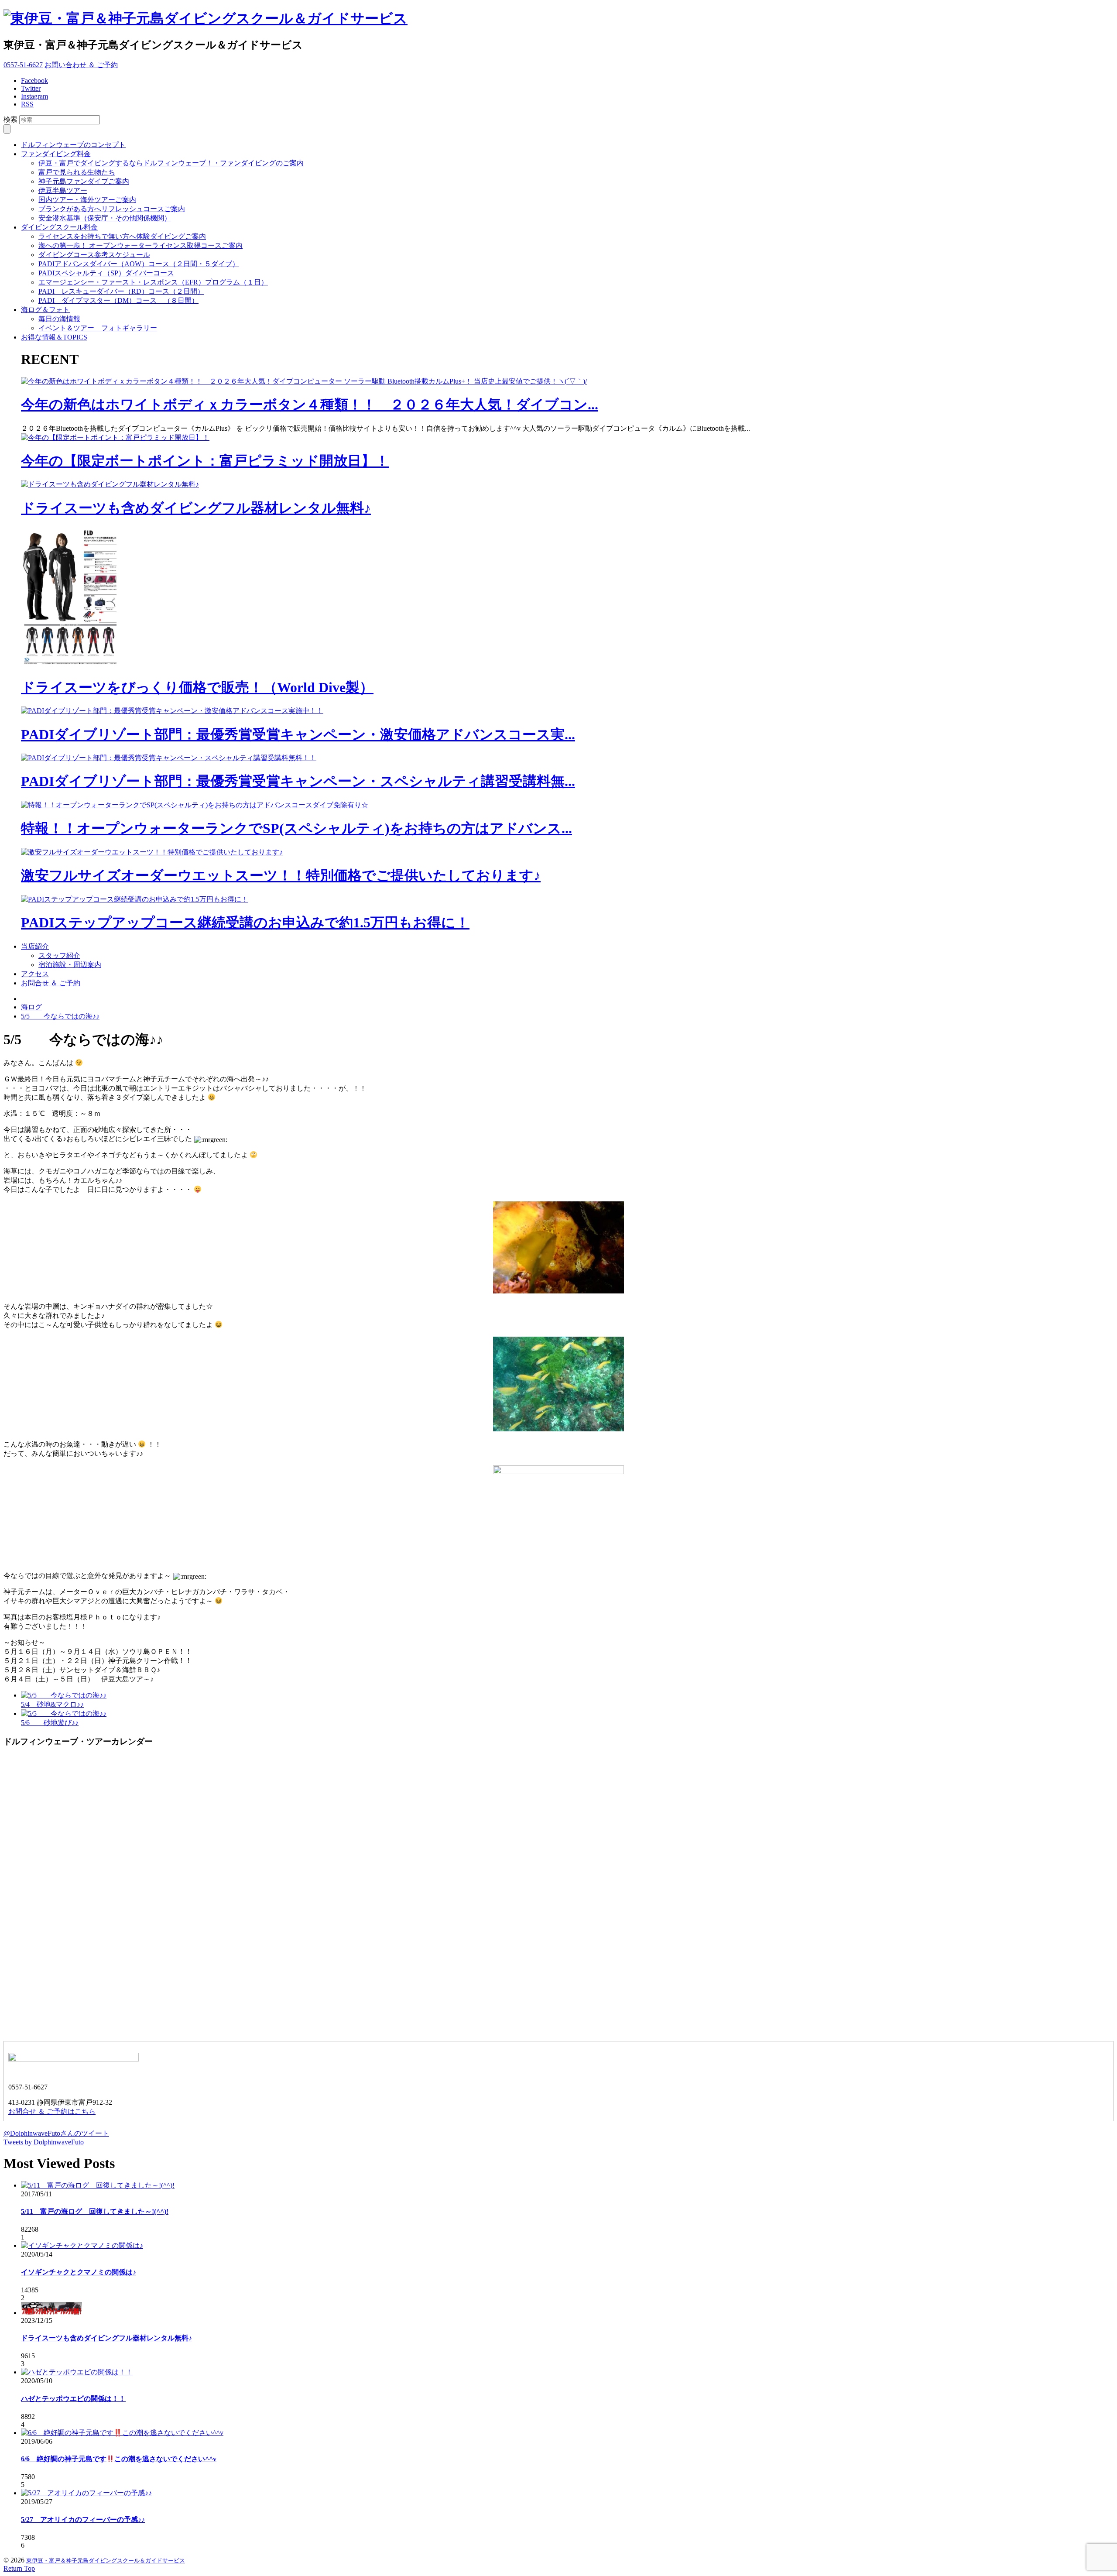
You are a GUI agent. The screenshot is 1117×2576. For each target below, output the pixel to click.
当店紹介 (35, 946)
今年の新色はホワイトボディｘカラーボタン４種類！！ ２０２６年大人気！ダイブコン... (310, 405)
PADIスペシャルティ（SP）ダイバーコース (106, 273)
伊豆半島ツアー (63, 190)
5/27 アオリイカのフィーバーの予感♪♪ (83, 2519)
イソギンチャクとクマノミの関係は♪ (79, 2272)
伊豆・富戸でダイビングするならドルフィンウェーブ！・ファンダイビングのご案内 (171, 163)
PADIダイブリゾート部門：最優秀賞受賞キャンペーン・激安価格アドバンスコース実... (298, 734)
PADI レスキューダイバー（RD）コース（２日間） (121, 291)
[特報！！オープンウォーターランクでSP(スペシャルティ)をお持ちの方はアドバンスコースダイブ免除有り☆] (195, 805)
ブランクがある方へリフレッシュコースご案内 (112, 209)
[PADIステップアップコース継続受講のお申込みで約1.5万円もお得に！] (135, 899)
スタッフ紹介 (59, 955)
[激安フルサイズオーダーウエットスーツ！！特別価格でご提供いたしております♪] (152, 852)
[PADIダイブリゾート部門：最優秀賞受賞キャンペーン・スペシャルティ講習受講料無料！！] (169, 758)
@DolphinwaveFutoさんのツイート (56, 2133)
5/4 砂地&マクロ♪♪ (52, 1704)
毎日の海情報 (59, 319)
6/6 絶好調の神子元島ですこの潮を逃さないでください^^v (119, 2459)
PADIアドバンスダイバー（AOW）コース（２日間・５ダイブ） (139, 264)
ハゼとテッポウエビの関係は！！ (73, 2399)
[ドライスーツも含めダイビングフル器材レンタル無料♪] (110, 484)
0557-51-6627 (23, 65)
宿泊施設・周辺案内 (70, 965)
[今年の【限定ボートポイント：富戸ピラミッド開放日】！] (115, 437)
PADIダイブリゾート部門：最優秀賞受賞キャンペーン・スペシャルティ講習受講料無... (298, 781)
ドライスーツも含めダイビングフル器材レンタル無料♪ (196, 508)
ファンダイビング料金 (56, 154)
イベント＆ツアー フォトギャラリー (98, 328)
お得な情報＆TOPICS (54, 337)
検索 (10, 119)
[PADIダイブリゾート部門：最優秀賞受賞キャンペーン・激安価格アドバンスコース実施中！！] (172, 711)
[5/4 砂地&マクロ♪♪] (64, 1695)
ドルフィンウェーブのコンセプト (73, 145)
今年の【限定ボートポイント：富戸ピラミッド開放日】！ (205, 461)
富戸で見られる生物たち (77, 172)
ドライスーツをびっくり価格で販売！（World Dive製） (197, 687)
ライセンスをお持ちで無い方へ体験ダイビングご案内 (122, 236)
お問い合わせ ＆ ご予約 (81, 65)
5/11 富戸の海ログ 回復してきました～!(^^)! (95, 2211)
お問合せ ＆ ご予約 (51, 983)
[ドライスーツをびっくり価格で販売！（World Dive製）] (73, 664)
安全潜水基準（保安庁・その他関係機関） (105, 218)
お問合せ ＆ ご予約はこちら (52, 2111)
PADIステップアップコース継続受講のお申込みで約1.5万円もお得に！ (245, 923)
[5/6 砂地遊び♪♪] (64, 1713)
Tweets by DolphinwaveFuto (44, 2142)
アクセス (35, 974)
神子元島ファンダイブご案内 (84, 181)
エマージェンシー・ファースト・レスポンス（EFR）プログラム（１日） (153, 282)
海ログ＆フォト (45, 310)
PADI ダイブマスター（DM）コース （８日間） (118, 300)
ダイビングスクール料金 (59, 227)
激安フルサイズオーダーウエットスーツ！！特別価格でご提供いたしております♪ (281, 875)
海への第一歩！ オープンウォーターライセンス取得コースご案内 (140, 245)
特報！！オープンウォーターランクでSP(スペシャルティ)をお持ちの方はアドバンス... (296, 828)
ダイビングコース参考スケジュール (94, 255)
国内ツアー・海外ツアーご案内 (87, 200)
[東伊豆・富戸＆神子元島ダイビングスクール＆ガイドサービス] (206, 18)
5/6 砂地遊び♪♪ (50, 1723)
